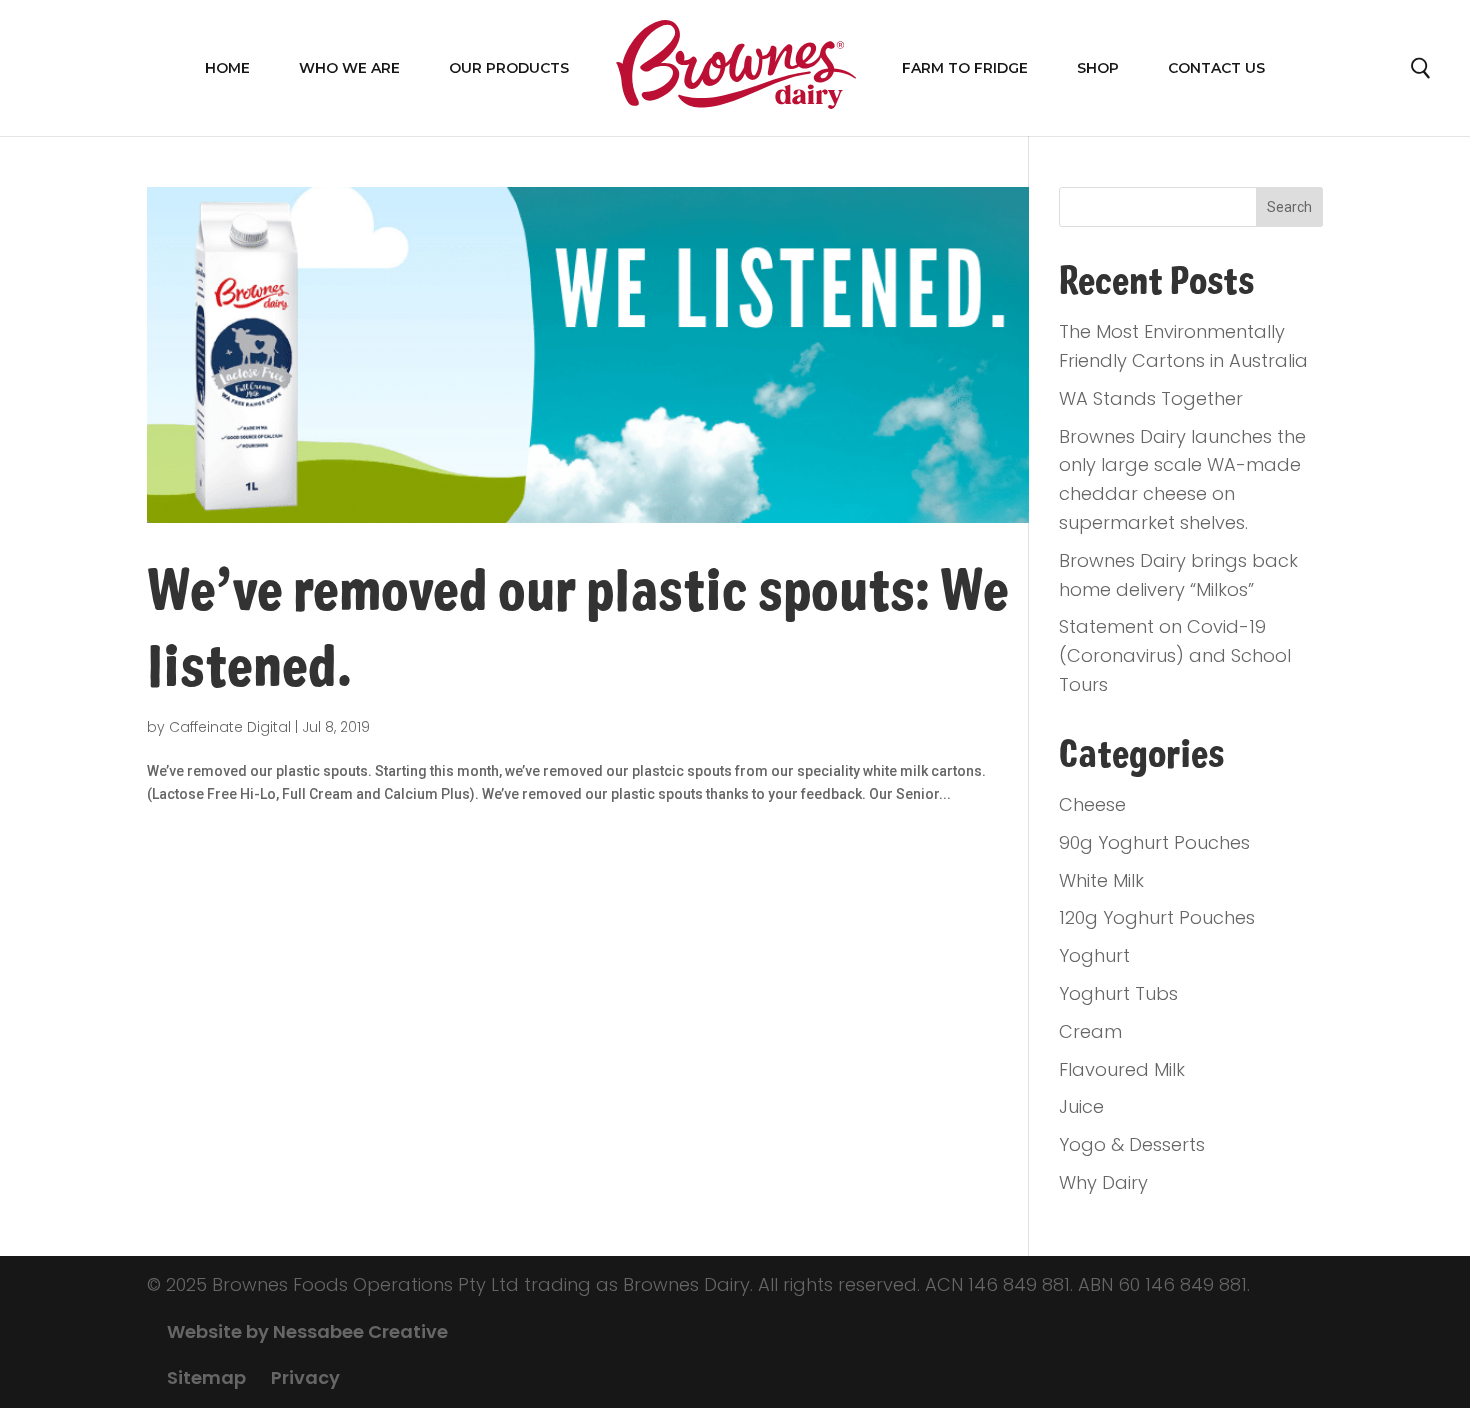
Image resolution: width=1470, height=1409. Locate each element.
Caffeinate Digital (230, 727)
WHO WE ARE (349, 68)
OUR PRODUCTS (509, 68)
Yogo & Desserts (1132, 1144)
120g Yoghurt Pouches (1157, 917)
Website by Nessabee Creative (307, 1331)
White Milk (1101, 880)
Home (227, 68)
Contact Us (1216, 68)
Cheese (1092, 804)
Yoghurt (1094, 955)
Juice (1081, 1106)
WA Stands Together (1151, 398)
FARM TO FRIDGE (965, 68)
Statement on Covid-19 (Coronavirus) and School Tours (1175, 655)
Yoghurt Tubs (1118, 993)
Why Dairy (1103, 1182)
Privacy (305, 1377)
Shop (1098, 68)
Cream (1090, 1031)
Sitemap (206, 1377)
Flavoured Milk (1122, 1069)
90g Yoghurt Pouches (1154, 842)
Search (1422, 73)
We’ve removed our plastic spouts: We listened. (578, 629)
